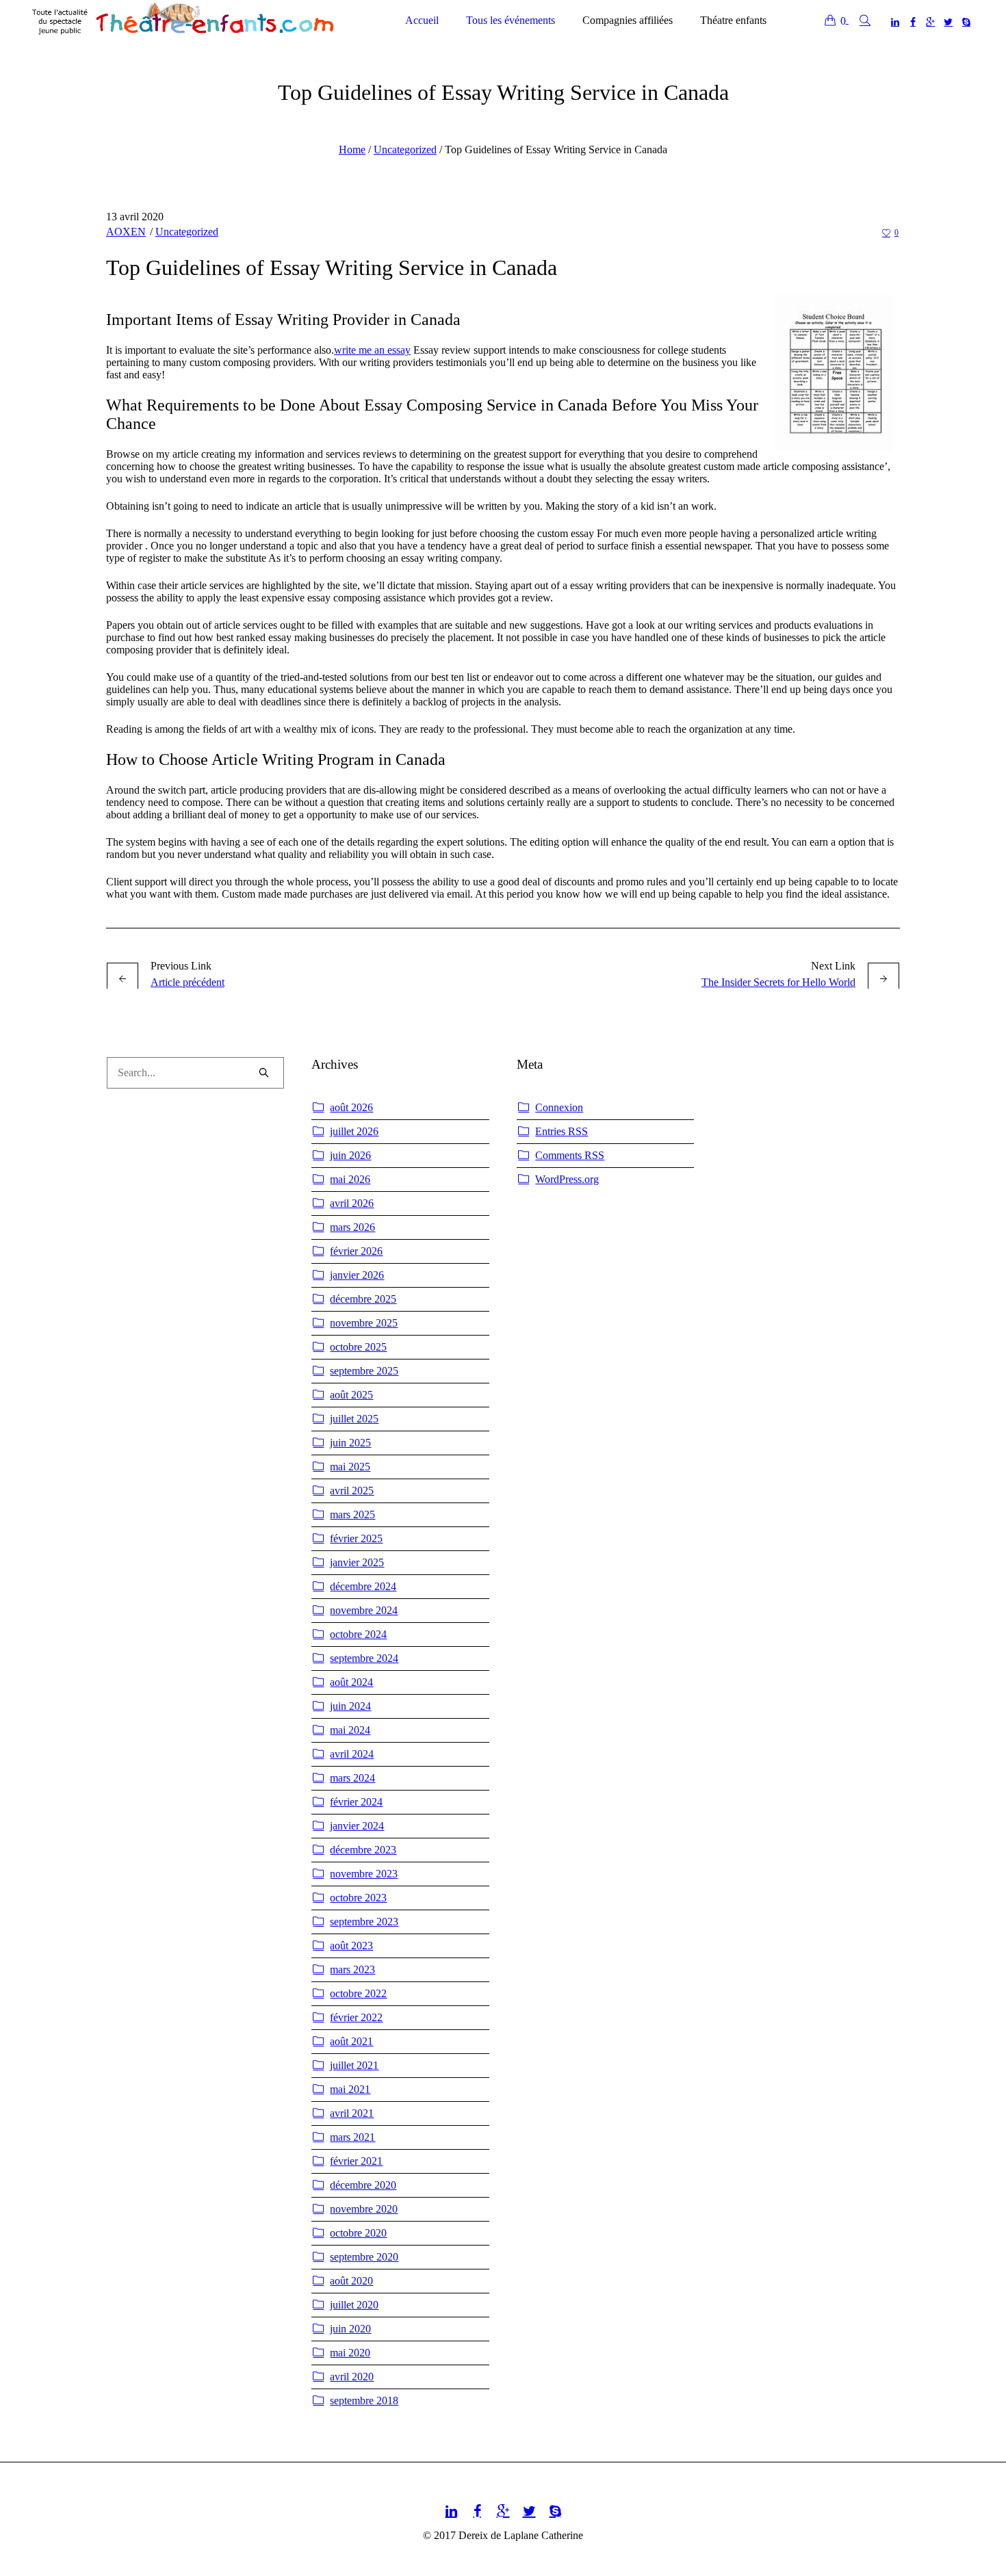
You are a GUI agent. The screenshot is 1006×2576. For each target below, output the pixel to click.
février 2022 (356, 2017)
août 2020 (351, 2281)
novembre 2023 (364, 1874)
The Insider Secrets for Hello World (778, 982)
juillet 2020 (354, 2305)
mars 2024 (352, 1778)
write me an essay (372, 350)
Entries (562, 1131)
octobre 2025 (358, 1347)
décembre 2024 (363, 1586)
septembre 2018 (364, 2401)
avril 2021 (352, 2113)
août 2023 (351, 1946)
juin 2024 (350, 1706)
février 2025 (356, 1538)
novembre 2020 (364, 2209)
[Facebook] (913, 22)
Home (352, 149)
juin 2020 (350, 2329)
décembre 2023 (363, 1850)
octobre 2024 (358, 1634)
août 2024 (351, 1682)
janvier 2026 (357, 1275)
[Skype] (966, 22)
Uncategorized (405, 149)
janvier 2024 (357, 1826)
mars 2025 (352, 1514)
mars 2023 (352, 1969)
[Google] (931, 22)
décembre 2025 (363, 1299)
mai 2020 (350, 2353)
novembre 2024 (364, 1610)
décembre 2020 (363, 2185)
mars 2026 (352, 1227)
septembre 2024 (364, 1658)
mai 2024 (350, 1730)
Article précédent (188, 982)
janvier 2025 (357, 1562)
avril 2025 (352, 1491)
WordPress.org (567, 1179)
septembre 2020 (364, 2257)
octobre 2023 (358, 1898)
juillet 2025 (354, 1419)
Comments (570, 1155)
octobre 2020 (358, 2233)
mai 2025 (350, 1467)
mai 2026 (350, 1179)
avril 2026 (352, 1203)
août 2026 (351, 1107)
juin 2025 (350, 1443)
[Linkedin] (895, 22)
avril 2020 (352, 2377)
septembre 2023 (364, 1922)
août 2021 (351, 2041)
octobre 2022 (358, 1993)
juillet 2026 (354, 1131)
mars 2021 (352, 2137)
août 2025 (351, 1395)
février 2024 (356, 1802)
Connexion (559, 1107)
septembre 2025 (364, 1371)
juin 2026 (350, 1155)
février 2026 (356, 1251)
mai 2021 (350, 2089)
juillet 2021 (354, 2065)
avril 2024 (352, 1754)
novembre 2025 (364, 1323)
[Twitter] (949, 22)
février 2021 (356, 2161)
